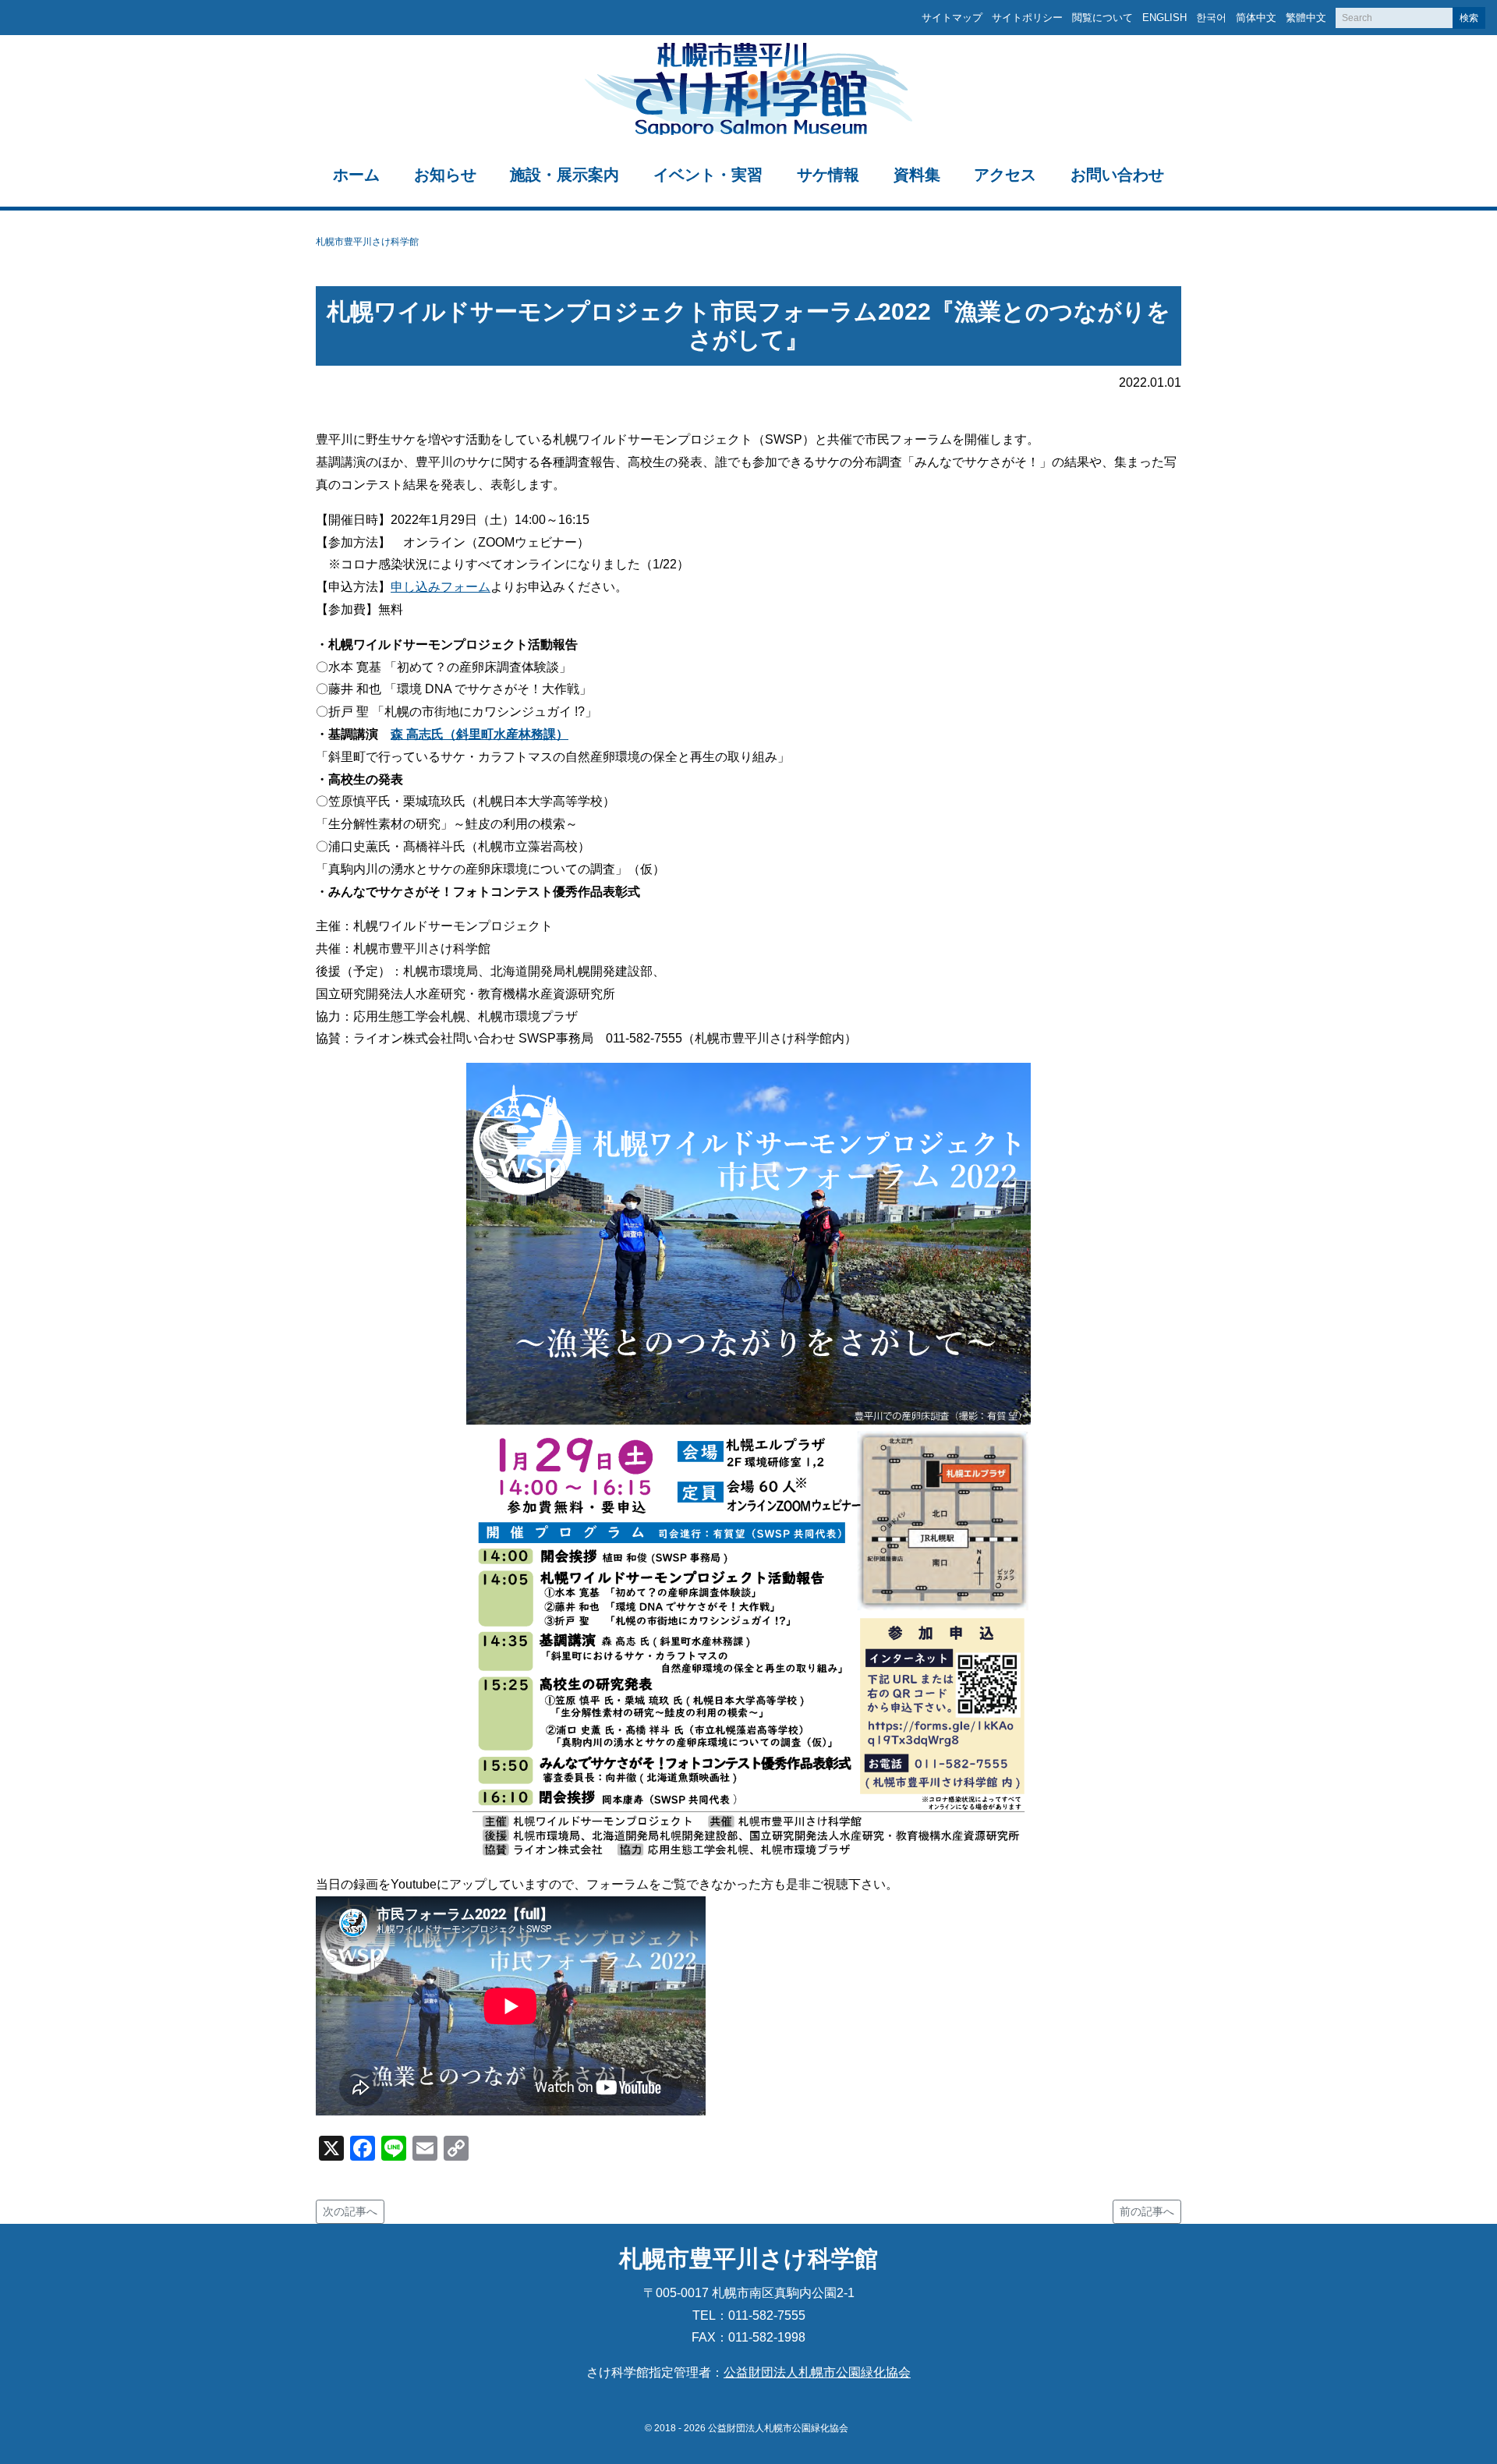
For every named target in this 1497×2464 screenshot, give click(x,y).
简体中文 (1256, 18)
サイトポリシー (1027, 18)
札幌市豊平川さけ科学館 (367, 242)
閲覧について (1102, 18)
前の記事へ (1147, 2211)
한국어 (1211, 18)
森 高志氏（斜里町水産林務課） (480, 734)
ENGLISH (1164, 18)
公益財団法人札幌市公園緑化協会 (817, 2372)
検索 (1469, 18)
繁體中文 (1306, 18)
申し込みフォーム (441, 587)
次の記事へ (350, 2211)
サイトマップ (952, 18)
